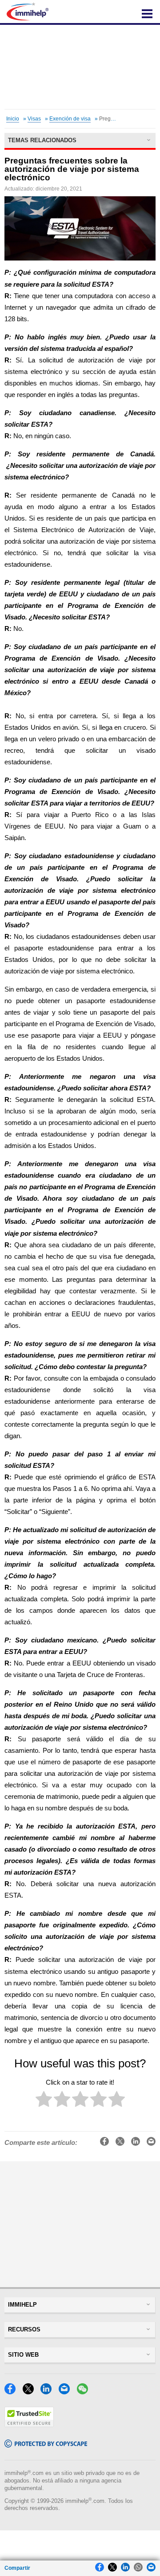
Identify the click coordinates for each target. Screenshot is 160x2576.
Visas (34, 119)
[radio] (44, 2101)
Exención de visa (70, 119)
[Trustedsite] (29, 2425)
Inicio (13, 119)
